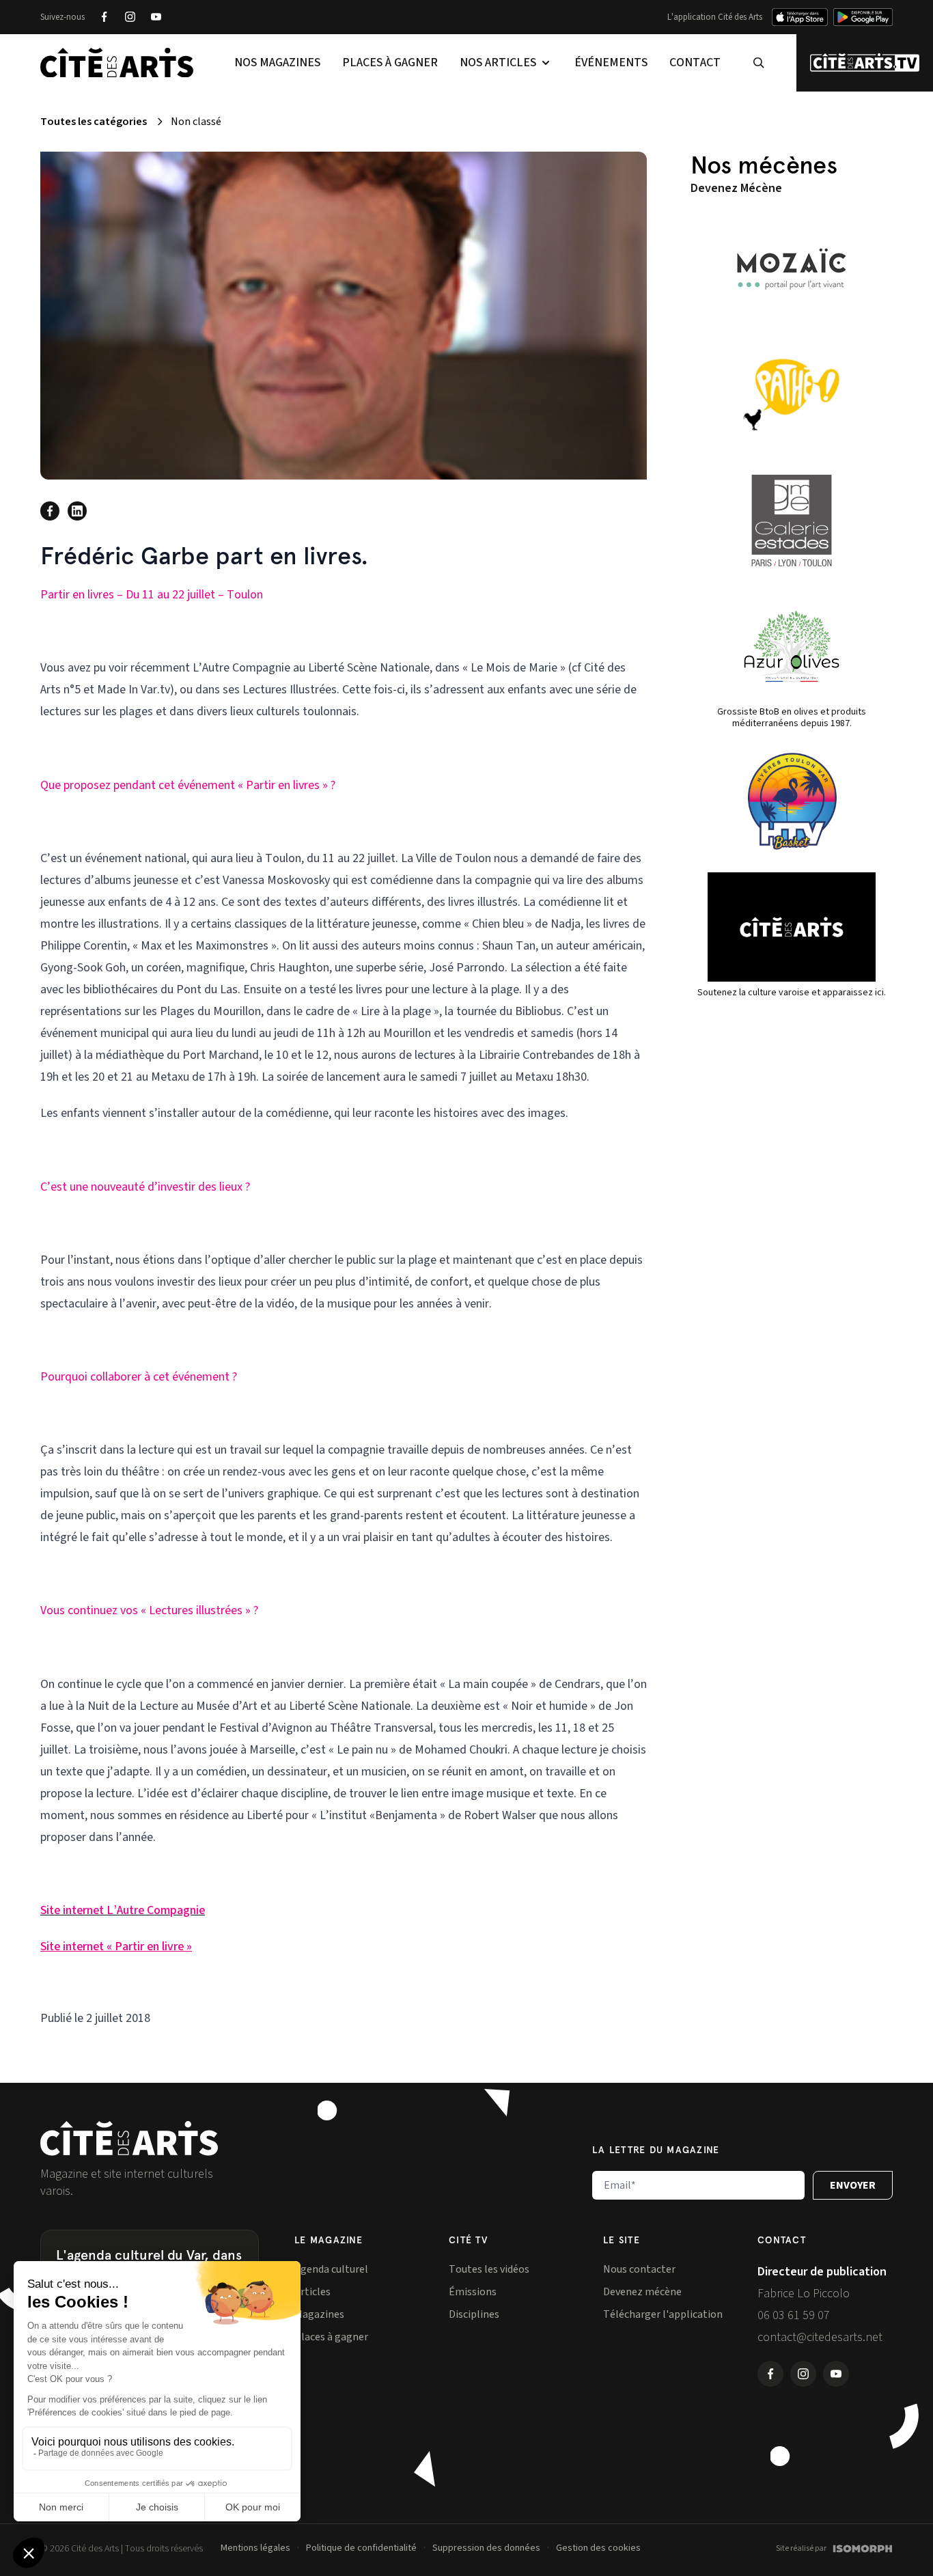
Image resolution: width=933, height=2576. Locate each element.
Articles (312, 2292)
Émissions (473, 2292)
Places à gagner (390, 63)
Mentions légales (255, 2548)
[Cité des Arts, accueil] (129, 2138)
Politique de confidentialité (361, 2548)
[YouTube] (156, 17)
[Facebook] (104, 17)
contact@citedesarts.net (820, 2337)
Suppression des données (486, 2548)
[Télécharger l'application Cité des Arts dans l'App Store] (800, 17)
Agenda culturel (331, 2269)
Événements (611, 63)
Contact (695, 63)
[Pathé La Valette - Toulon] (792, 395)
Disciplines (474, 2314)
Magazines (319, 2314)
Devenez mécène (642, 2292)
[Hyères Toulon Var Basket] (792, 801)
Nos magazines (277, 63)
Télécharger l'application (663, 2314)
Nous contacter (639, 2269)
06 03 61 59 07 (794, 2315)
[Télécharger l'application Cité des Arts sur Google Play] (863, 17)
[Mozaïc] (792, 269)
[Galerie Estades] (792, 521)
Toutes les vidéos (489, 2269)
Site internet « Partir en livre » (116, 1947)
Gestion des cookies (598, 2548)
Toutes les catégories (94, 122)
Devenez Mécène (736, 188)
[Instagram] (130, 17)
